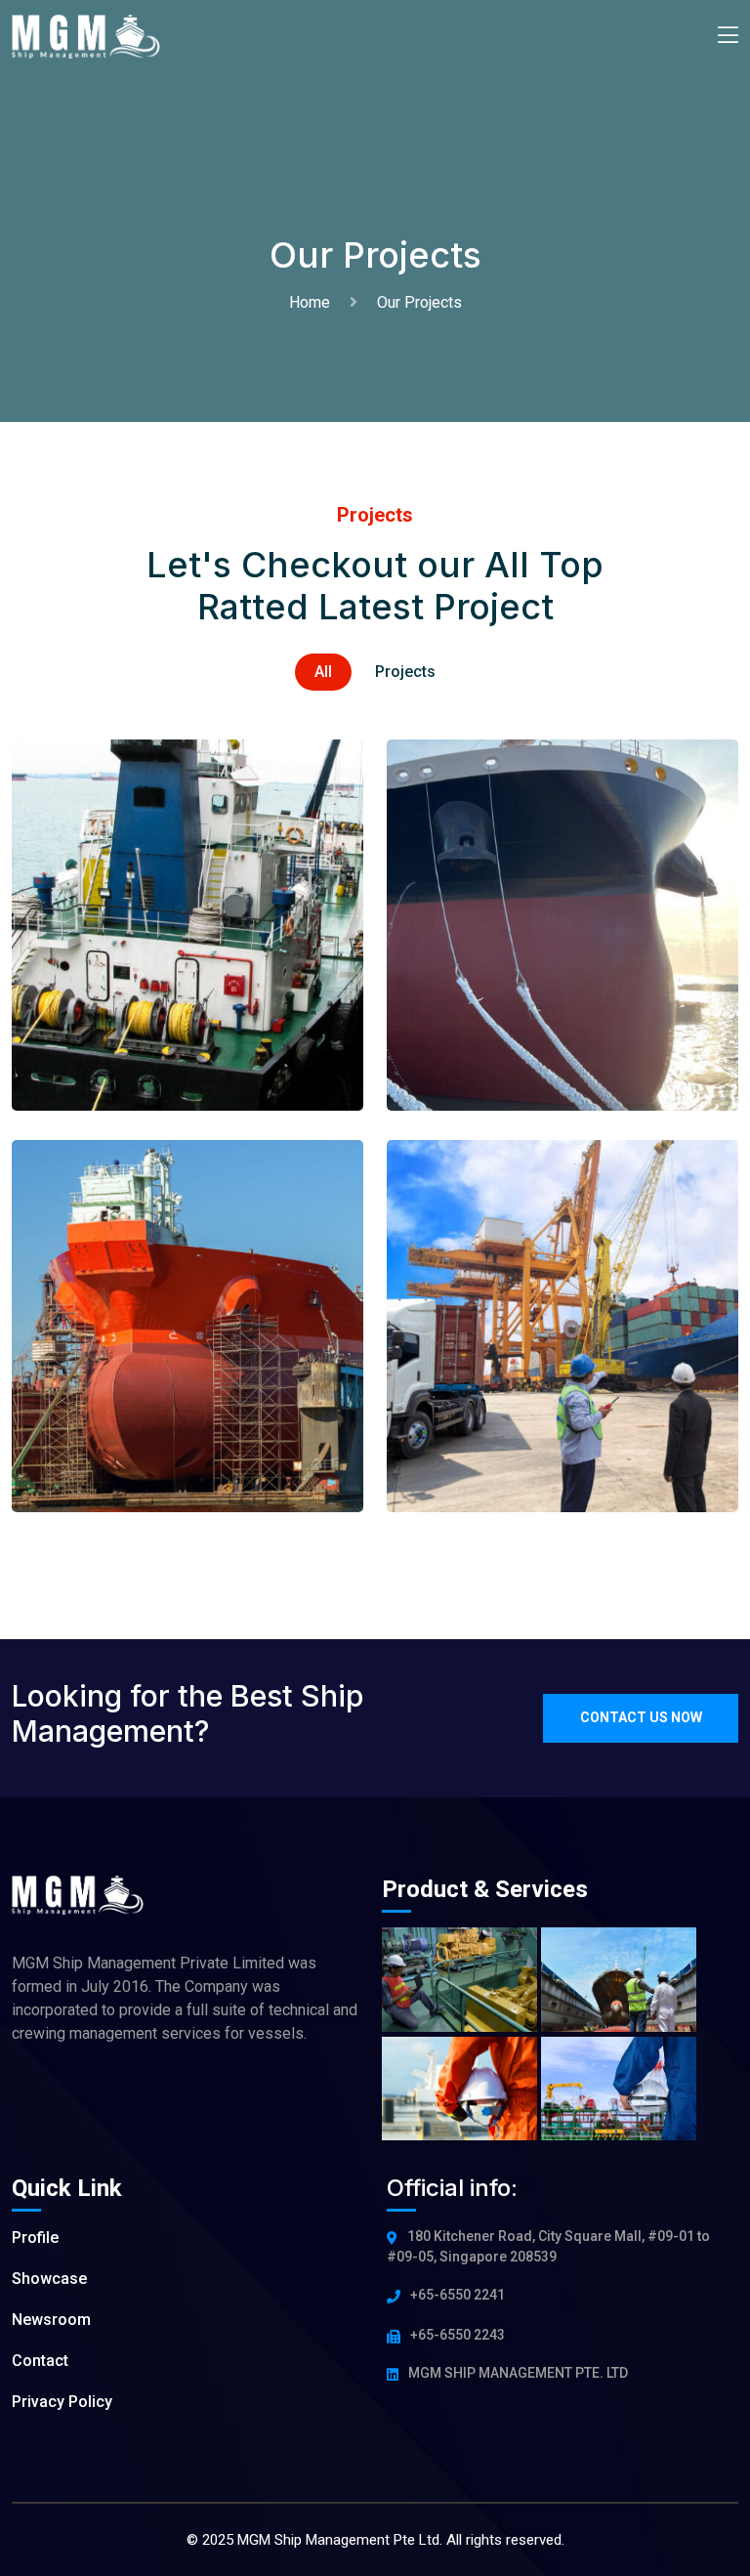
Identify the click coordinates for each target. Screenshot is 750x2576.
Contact (40, 2361)
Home (313, 302)
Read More (124, 1035)
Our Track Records (523, 893)
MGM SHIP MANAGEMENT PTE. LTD (518, 2373)
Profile (35, 2238)
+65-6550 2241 (458, 2295)
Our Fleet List (122, 934)
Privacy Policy (62, 2402)
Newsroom (51, 2320)
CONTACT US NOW (641, 1717)
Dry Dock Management (169, 1294)
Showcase (49, 2279)
